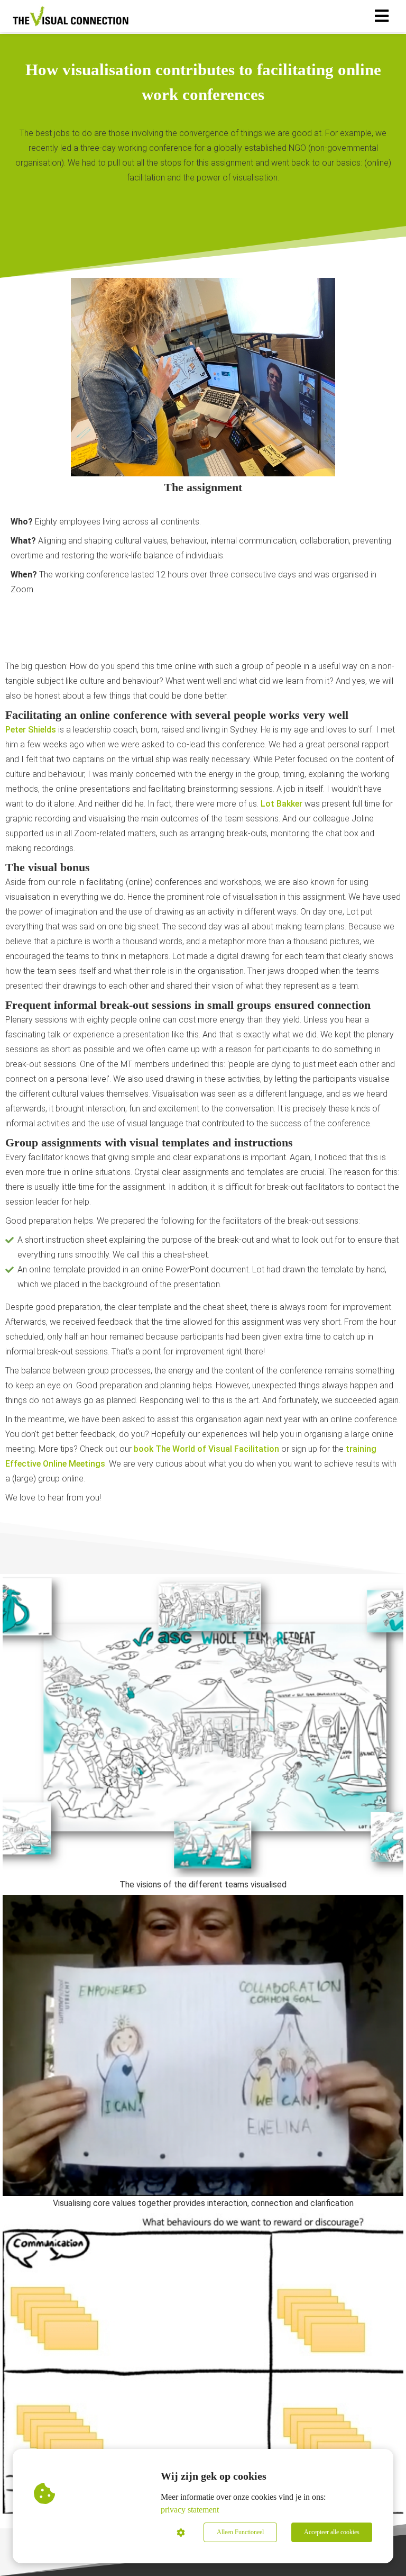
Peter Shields (31, 730)
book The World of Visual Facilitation (206, 1449)
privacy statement (190, 2510)
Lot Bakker (282, 804)
